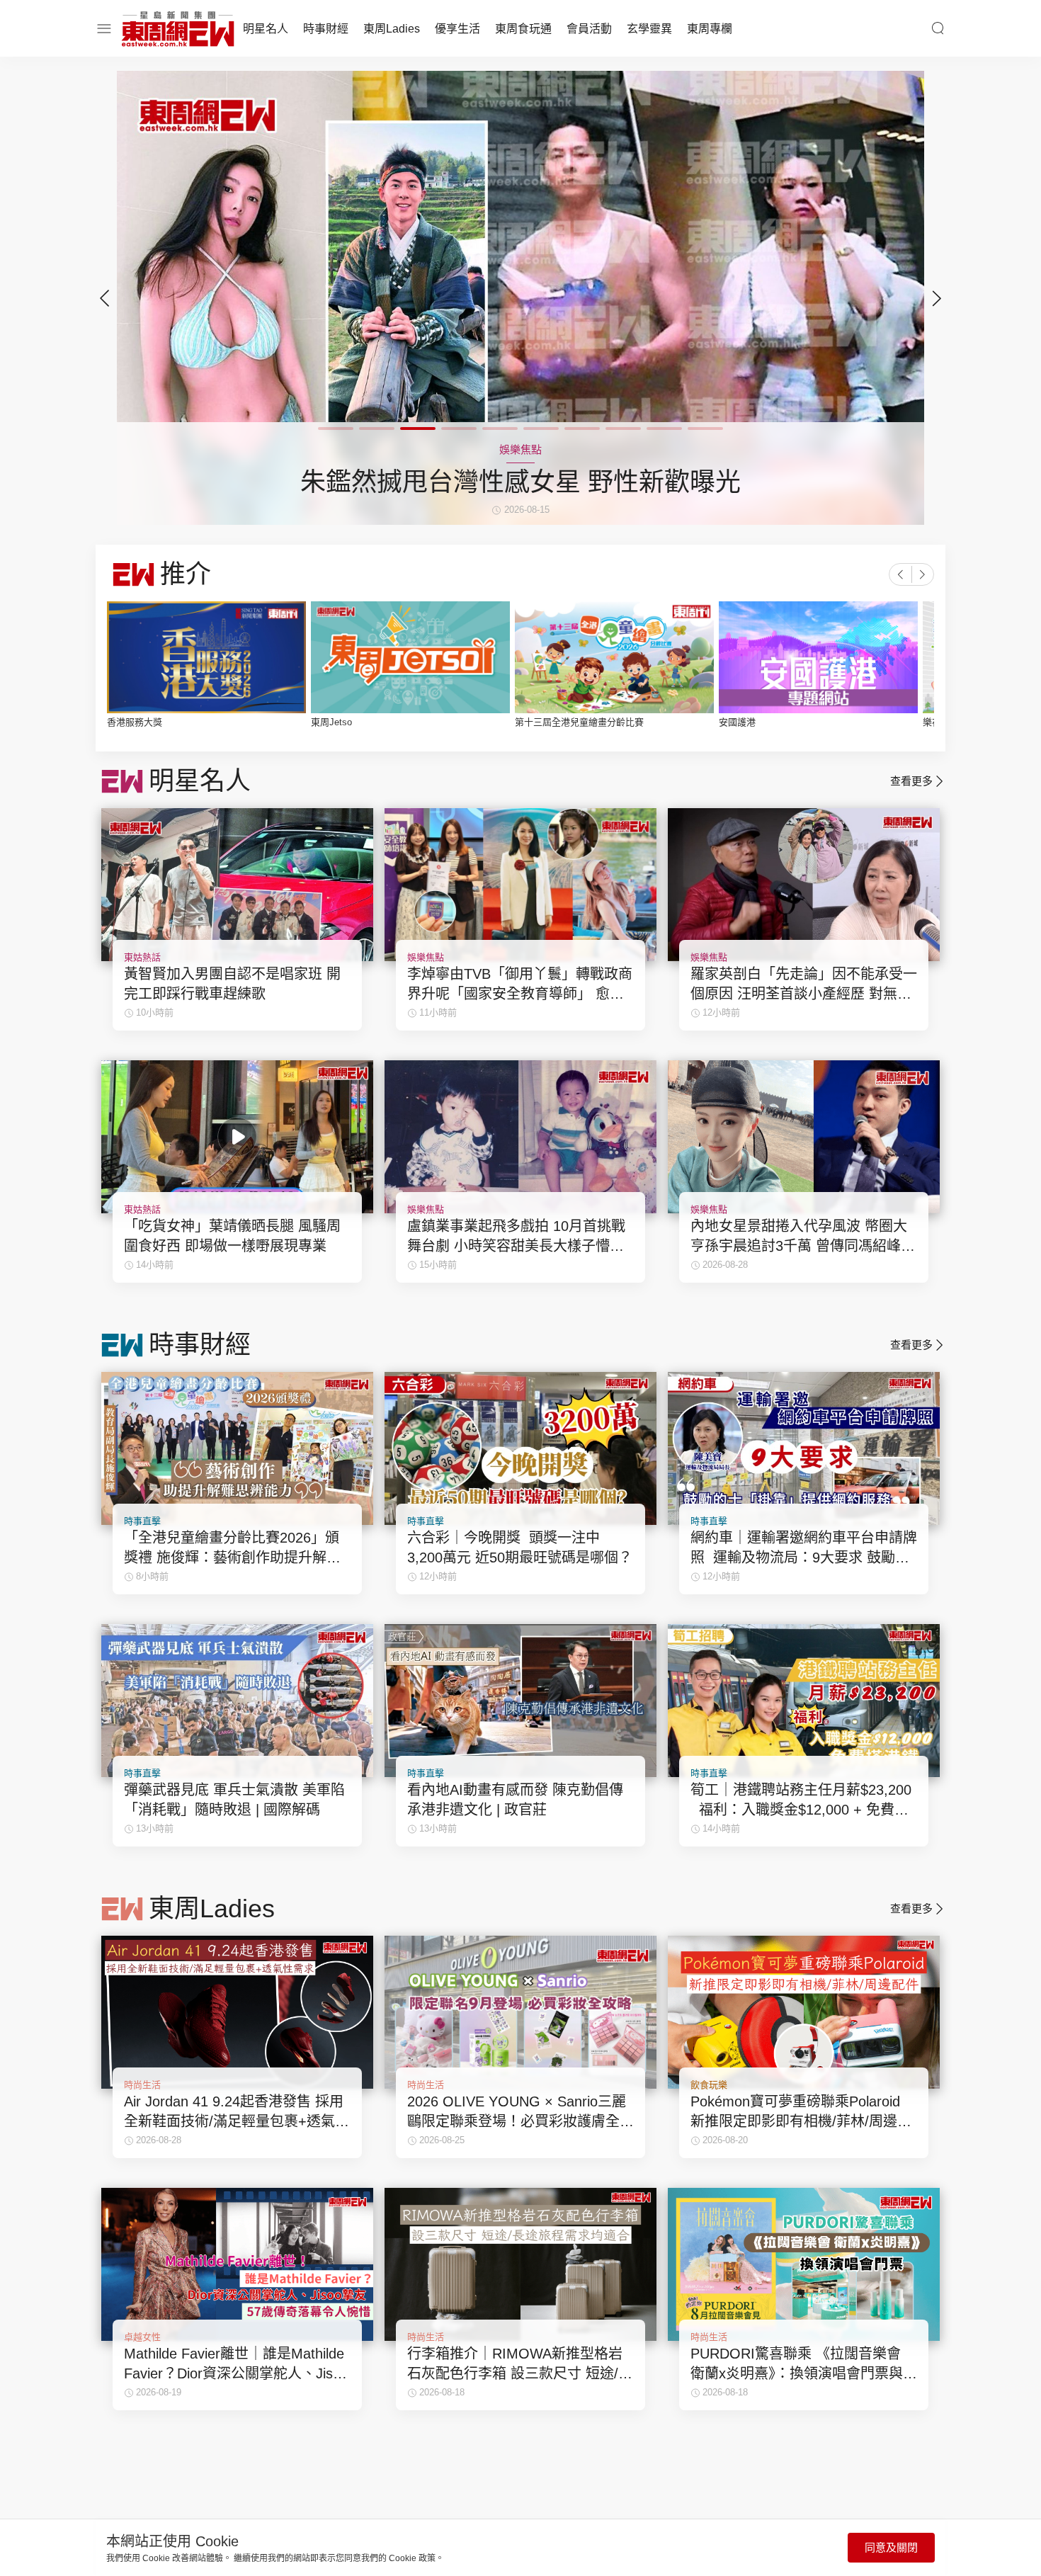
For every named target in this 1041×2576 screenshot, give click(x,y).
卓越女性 (142, 2337)
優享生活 (457, 29)
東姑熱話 (142, 957)
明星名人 (266, 29)
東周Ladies (392, 29)
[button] (937, 298)
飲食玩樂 (709, 2085)
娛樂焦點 (426, 957)
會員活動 (589, 29)
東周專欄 (710, 29)
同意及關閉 (891, 2547)
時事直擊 (142, 1521)
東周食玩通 (523, 29)
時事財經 (326, 29)
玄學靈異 (649, 29)
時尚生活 (142, 2085)
